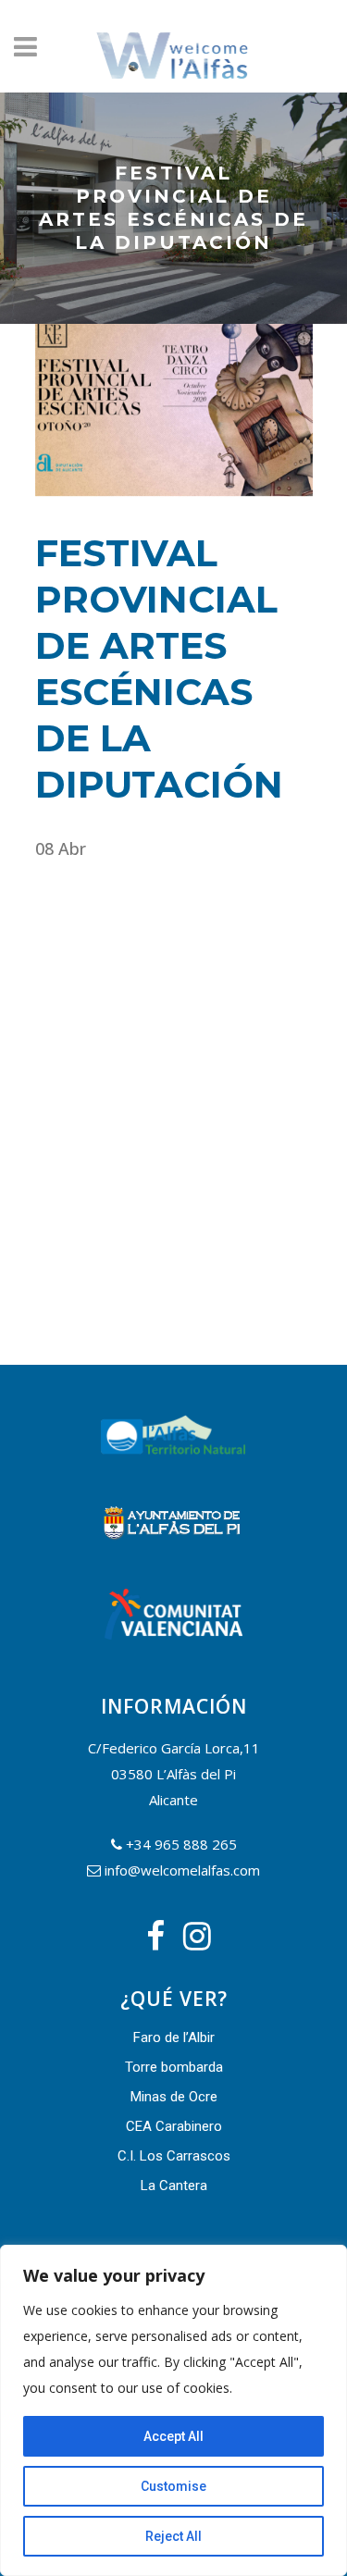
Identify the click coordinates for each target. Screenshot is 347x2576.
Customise (173, 2486)
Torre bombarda (174, 2067)
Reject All (173, 2536)
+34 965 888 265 (181, 1844)
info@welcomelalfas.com (182, 1870)
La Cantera (174, 2186)
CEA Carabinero (174, 2126)
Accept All (173, 2436)
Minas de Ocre (174, 2097)
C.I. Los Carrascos (174, 2156)
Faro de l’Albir (174, 2037)
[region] (173, 2410)
